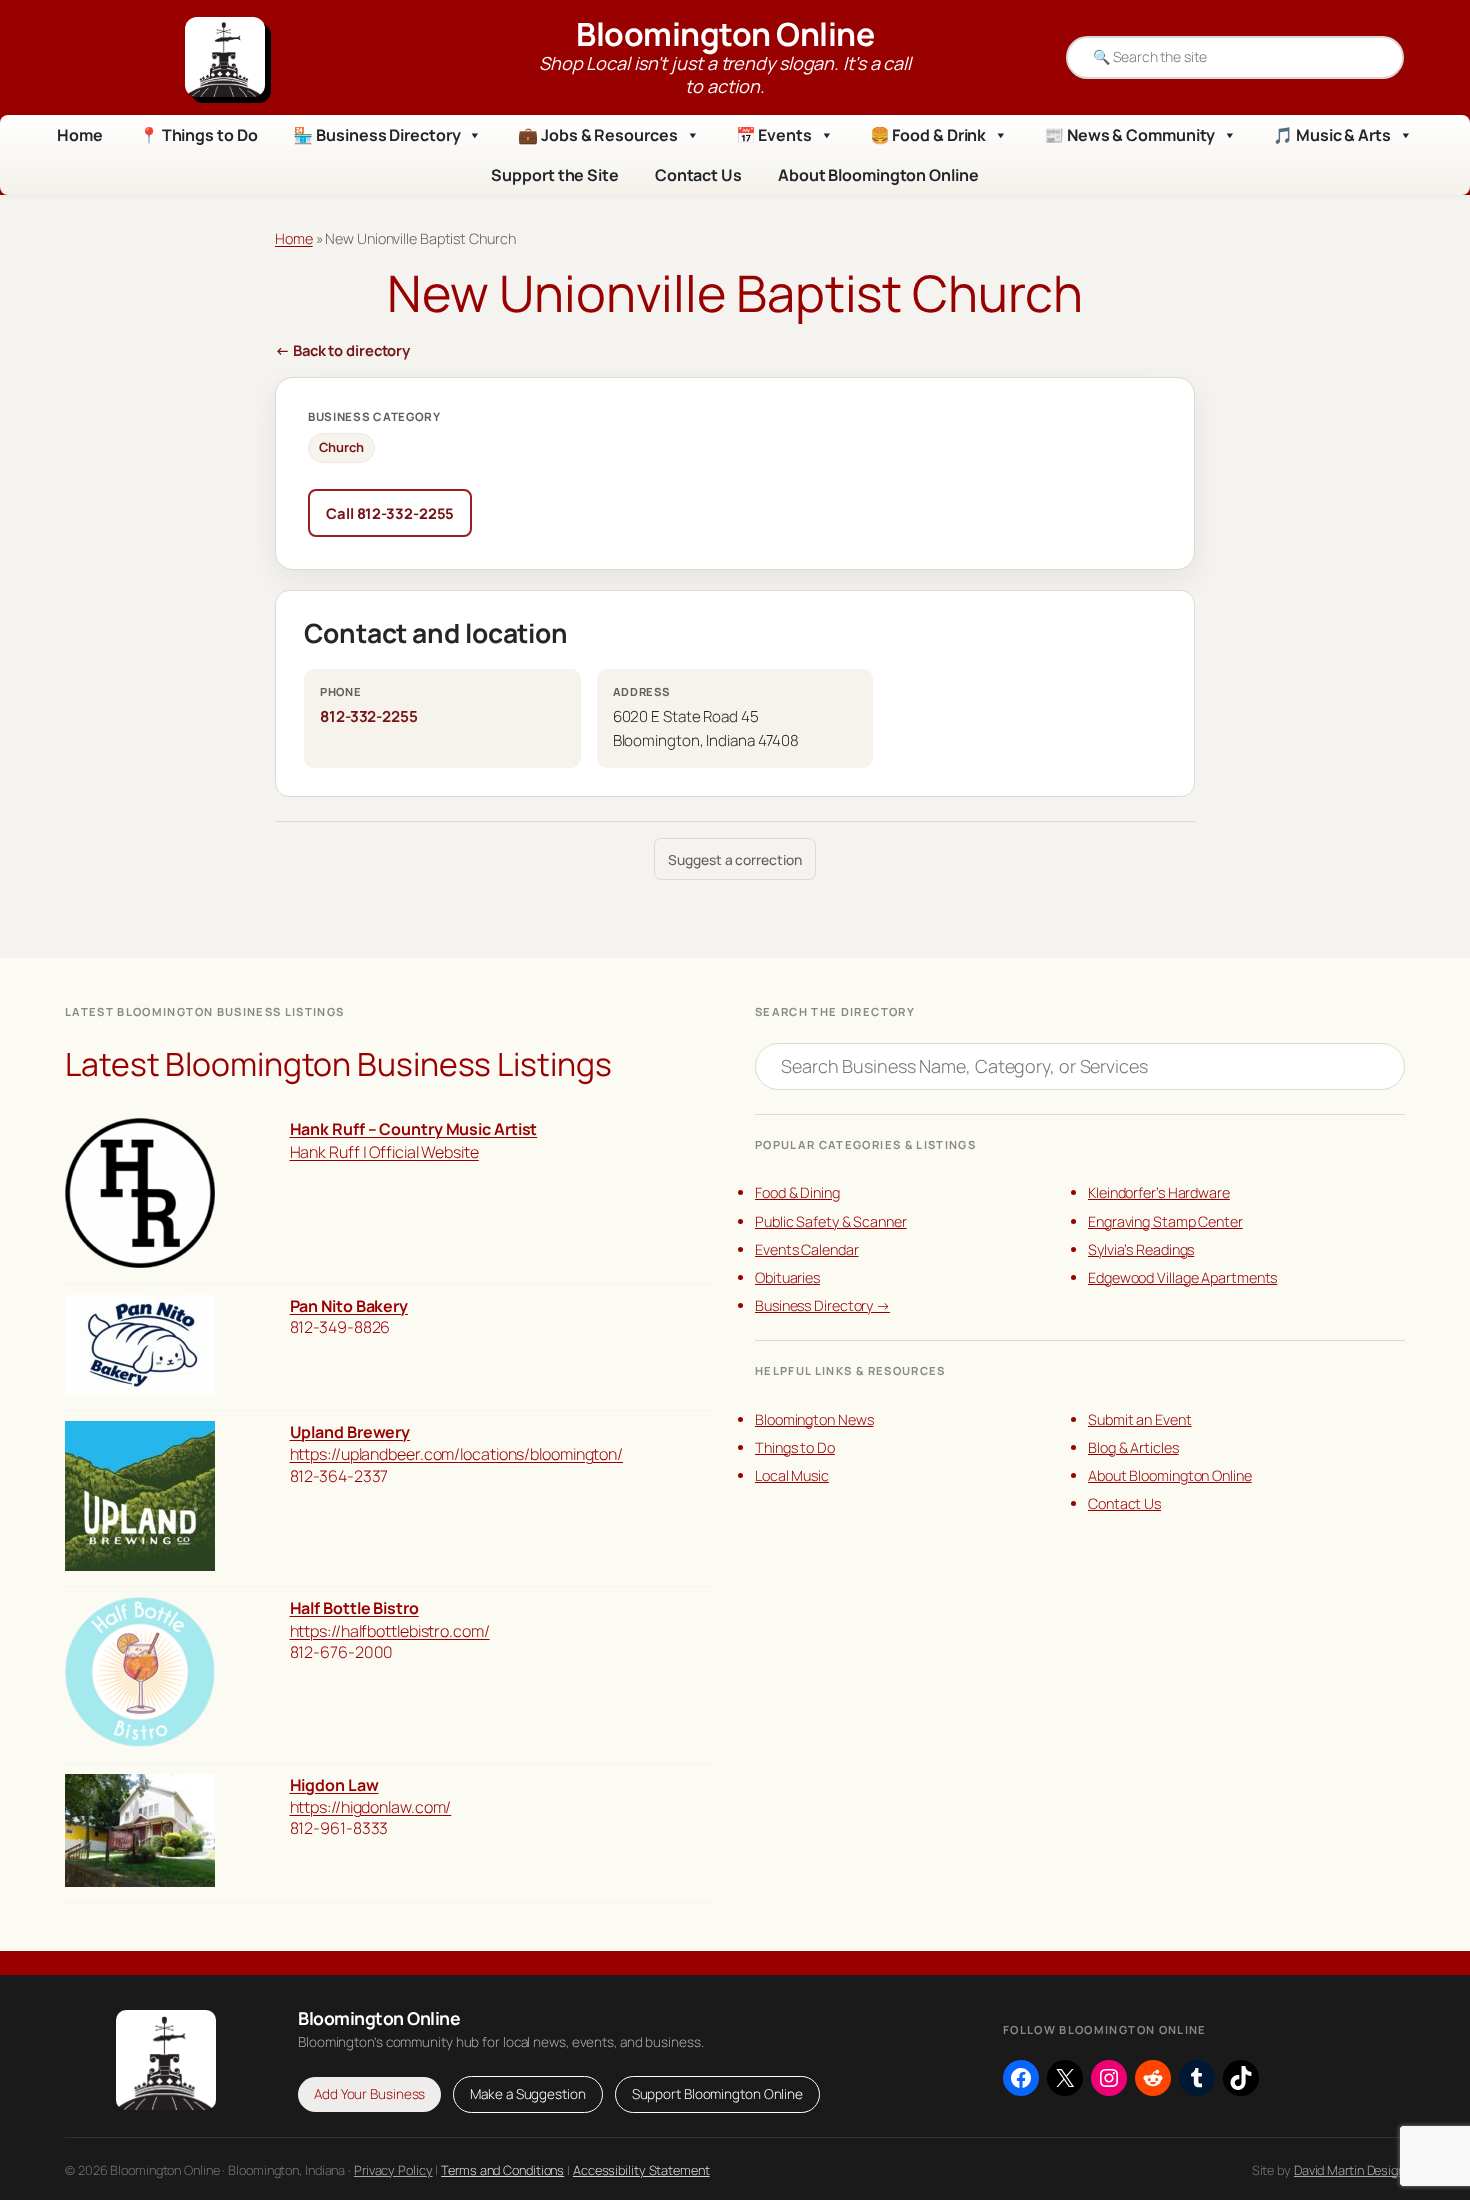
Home (80, 135)
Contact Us (698, 175)
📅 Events (774, 135)
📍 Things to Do (198, 135)
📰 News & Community (1129, 135)
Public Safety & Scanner (831, 1221)
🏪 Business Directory (376, 135)
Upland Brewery (350, 1432)
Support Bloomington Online (717, 2094)
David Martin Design (1349, 2170)
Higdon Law (334, 1785)
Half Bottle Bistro (354, 1608)
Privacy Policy (393, 2170)
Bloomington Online (725, 34)
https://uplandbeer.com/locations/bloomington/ (457, 1454)
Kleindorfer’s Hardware (1159, 1192)
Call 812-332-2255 (390, 513)
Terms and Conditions (502, 2170)
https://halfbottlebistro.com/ (390, 1631)
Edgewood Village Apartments (1182, 1277)
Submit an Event (1140, 1419)
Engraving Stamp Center (1165, 1221)
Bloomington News (814, 1419)
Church (341, 447)
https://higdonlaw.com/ (371, 1807)
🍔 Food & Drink (928, 135)
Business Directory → (822, 1305)
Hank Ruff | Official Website (384, 1152)
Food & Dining (797, 1192)
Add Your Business (369, 2094)
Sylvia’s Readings (1141, 1249)
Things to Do (795, 1447)
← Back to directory (342, 350)
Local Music (792, 1475)
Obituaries (787, 1277)
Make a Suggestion (527, 2094)
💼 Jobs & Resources (597, 135)
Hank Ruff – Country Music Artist (414, 1129)
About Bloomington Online (878, 175)
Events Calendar (807, 1249)
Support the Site (554, 175)
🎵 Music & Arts (1332, 135)
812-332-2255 (369, 716)
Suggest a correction (734, 859)
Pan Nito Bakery (349, 1306)
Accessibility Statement (641, 2170)
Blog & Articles (1133, 1447)
